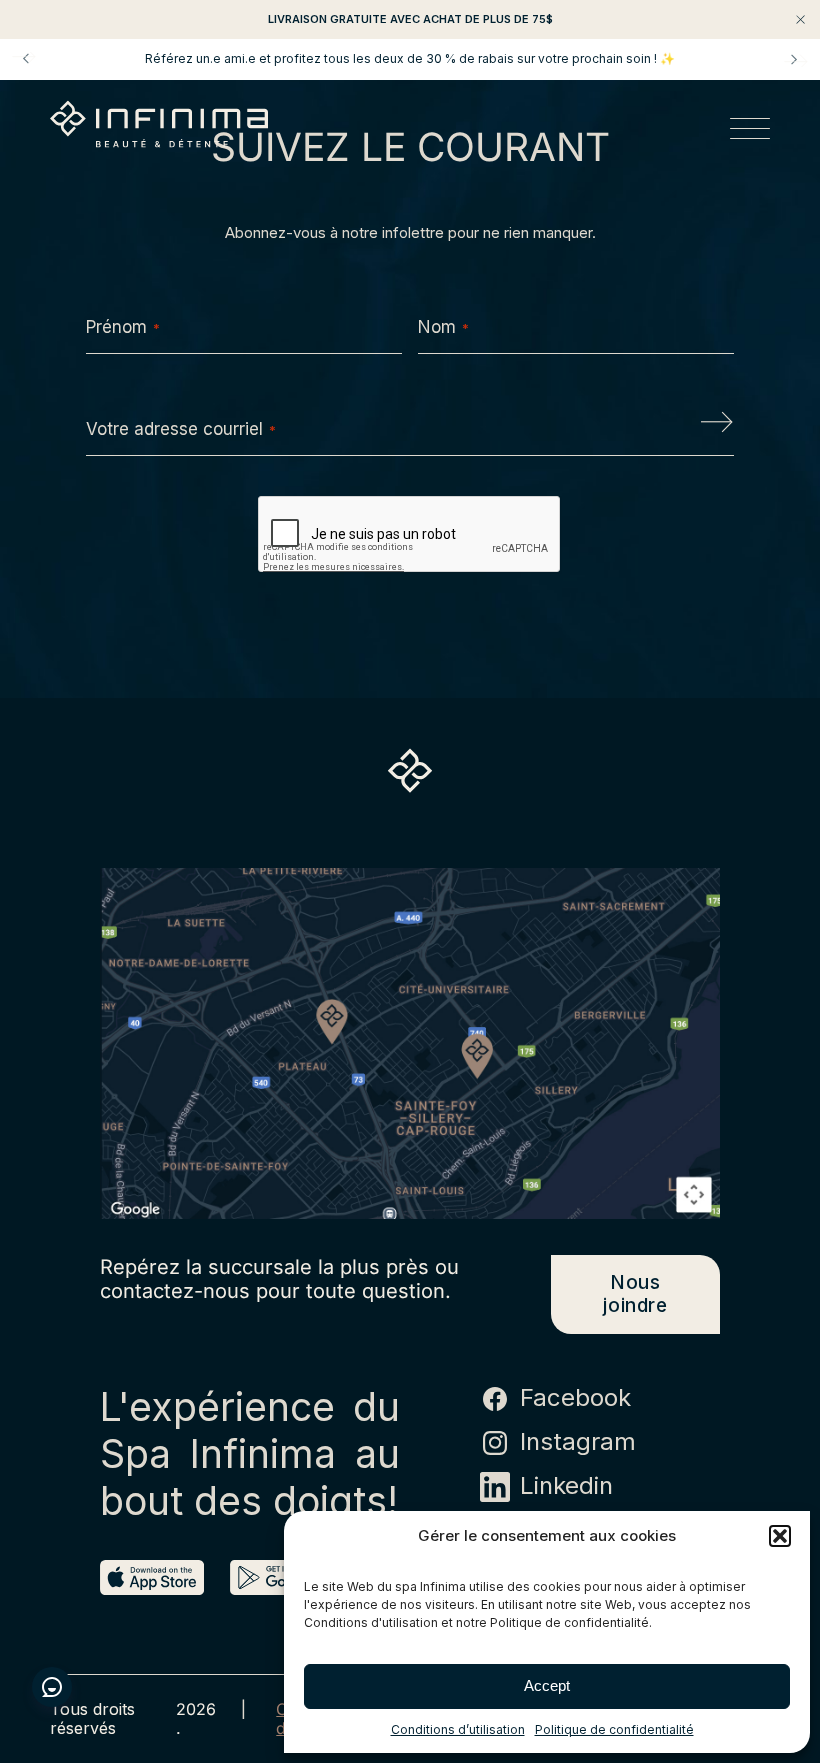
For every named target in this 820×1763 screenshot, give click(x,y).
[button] (780, 1536)
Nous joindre (635, 1294)
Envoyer (717, 429)
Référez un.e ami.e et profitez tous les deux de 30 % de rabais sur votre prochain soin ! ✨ (410, 59)
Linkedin (566, 1486)
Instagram (578, 1442)
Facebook (575, 1398)
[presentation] (410, 535)
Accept (547, 1685)
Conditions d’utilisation (458, 1729)
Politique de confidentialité (614, 1729)
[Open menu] (750, 132)
